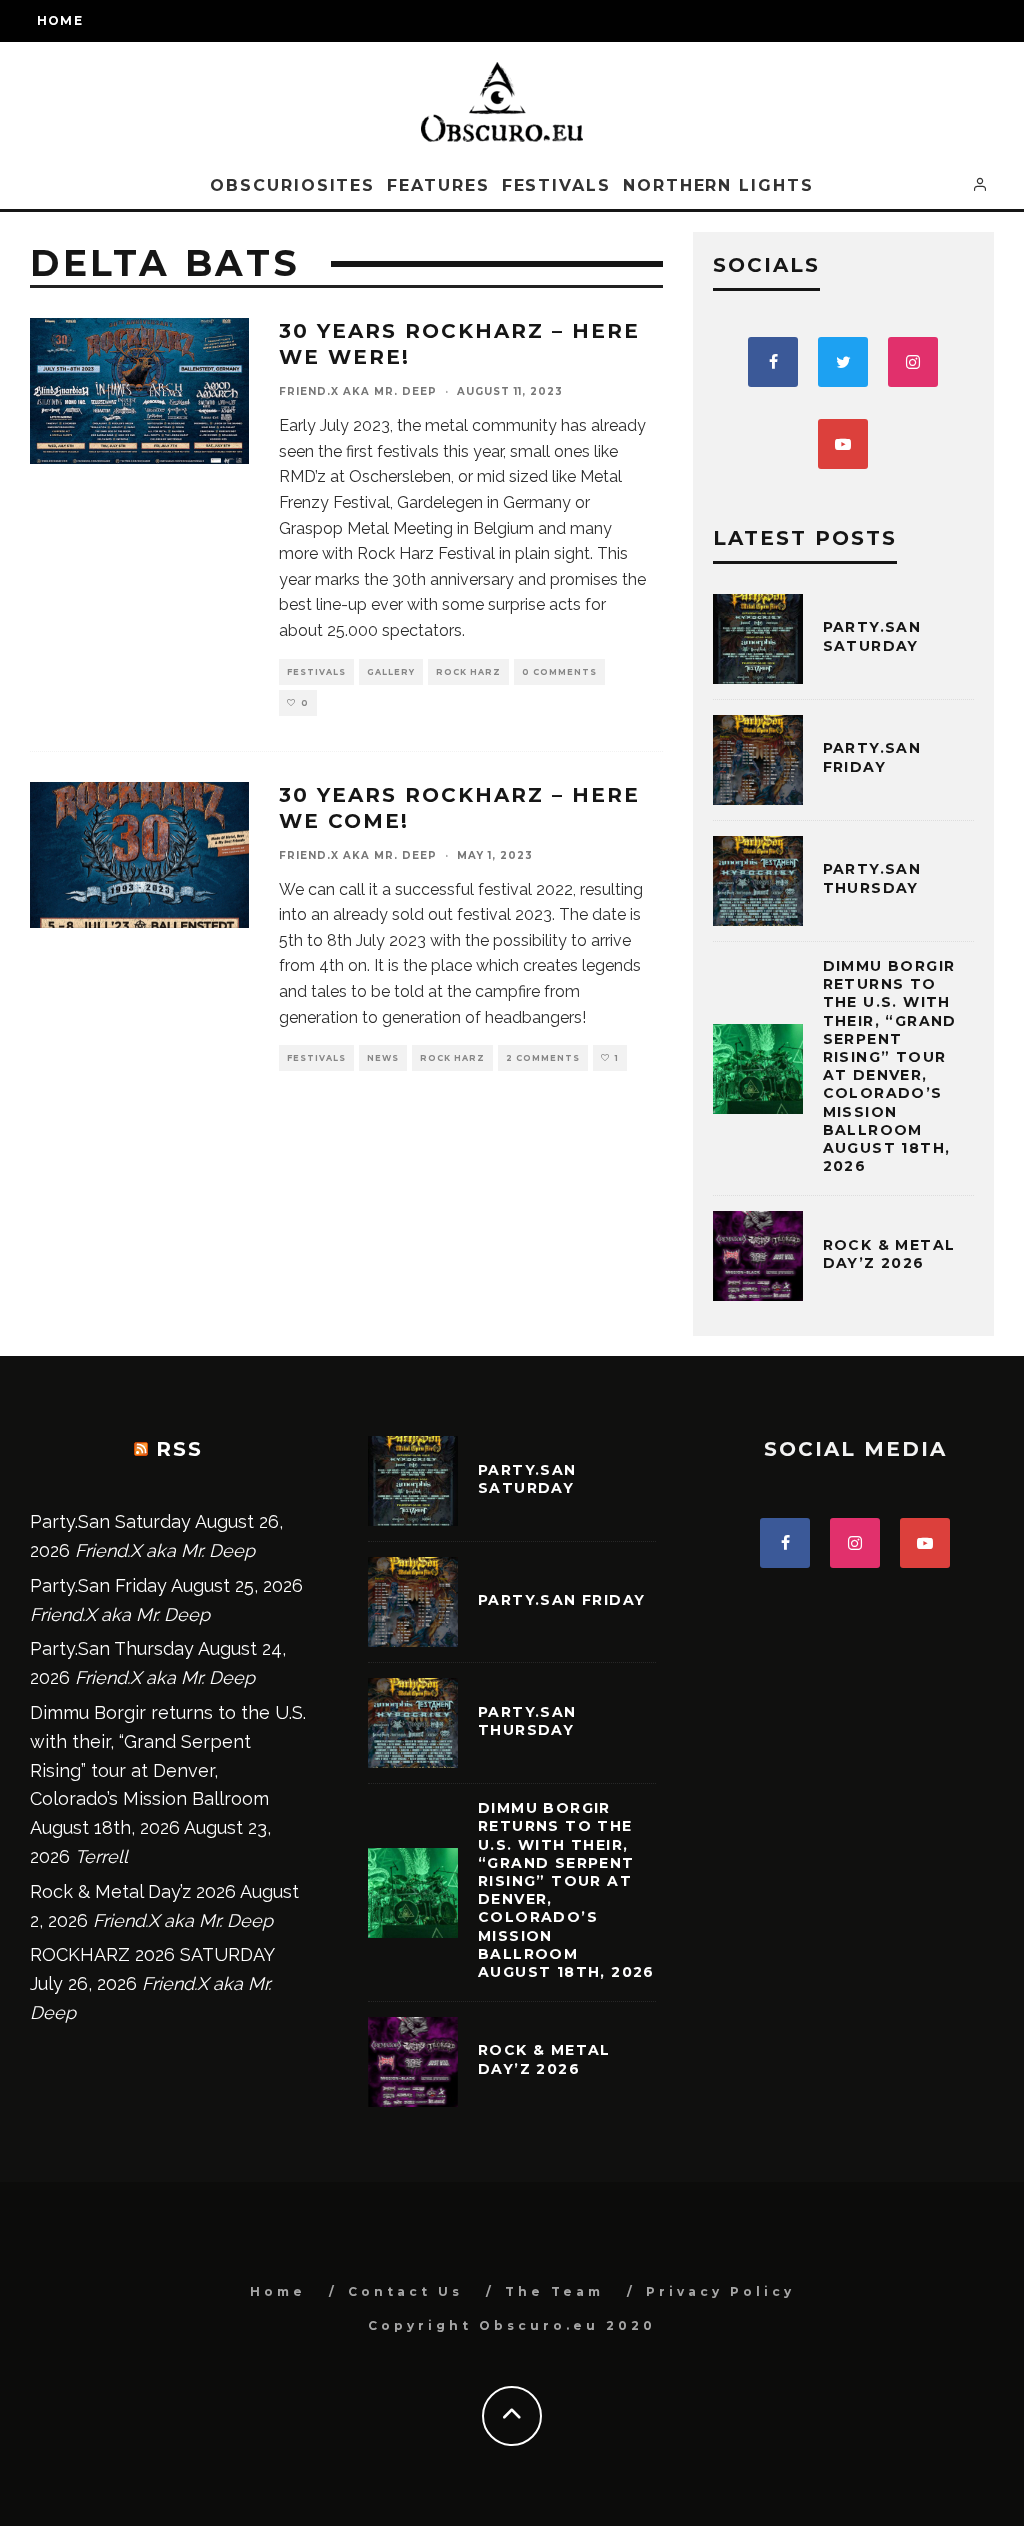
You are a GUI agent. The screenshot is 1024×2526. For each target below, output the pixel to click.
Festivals (556, 185)
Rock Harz (468, 672)
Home (60, 20)
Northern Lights (718, 185)
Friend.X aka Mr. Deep (358, 391)
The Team (554, 2291)
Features (438, 185)
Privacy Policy (720, 2291)
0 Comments (559, 672)
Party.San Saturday (872, 636)
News (383, 1058)
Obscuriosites (292, 185)
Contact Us (405, 2291)
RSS (179, 1449)
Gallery (391, 672)
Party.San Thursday (872, 878)
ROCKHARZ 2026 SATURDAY (152, 1954)
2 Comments (543, 1058)
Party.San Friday (872, 757)
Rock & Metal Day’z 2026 (889, 1254)
